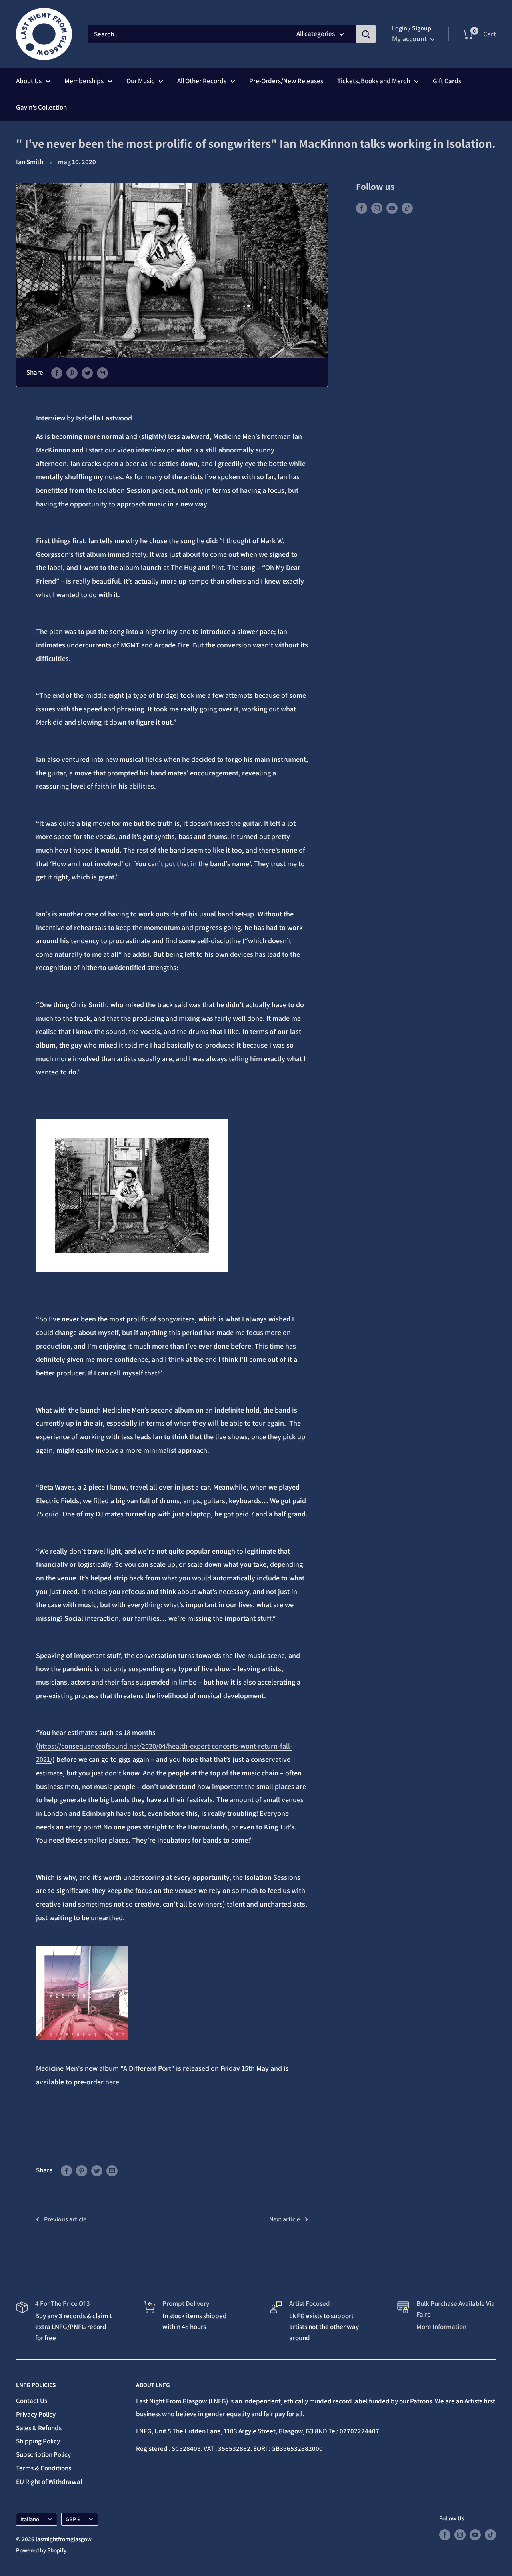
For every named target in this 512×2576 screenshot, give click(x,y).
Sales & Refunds (39, 2428)
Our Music (140, 81)
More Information (441, 2327)
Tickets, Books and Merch (374, 81)
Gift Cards (447, 81)
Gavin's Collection (41, 107)
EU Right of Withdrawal (49, 2482)
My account (410, 39)
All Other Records (202, 81)
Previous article (65, 2219)
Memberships (84, 81)
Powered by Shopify (41, 2550)
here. (113, 2082)
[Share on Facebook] (57, 373)
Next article (285, 2219)
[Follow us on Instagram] (377, 208)
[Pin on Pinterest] (72, 373)
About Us (29, 81)
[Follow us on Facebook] (362, 208)
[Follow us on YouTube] (392, 208)
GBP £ (73, 2519)
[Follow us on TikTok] (407, 208)
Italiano (30, 2519)
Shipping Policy (38, 2441)
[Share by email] (102, 373)
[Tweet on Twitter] (87, 373)
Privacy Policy (36, 2414)
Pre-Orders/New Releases (286, 81)
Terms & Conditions (44, 2468)
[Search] (366, 34)
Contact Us (32, 2401)
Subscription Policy (43, 2454)
